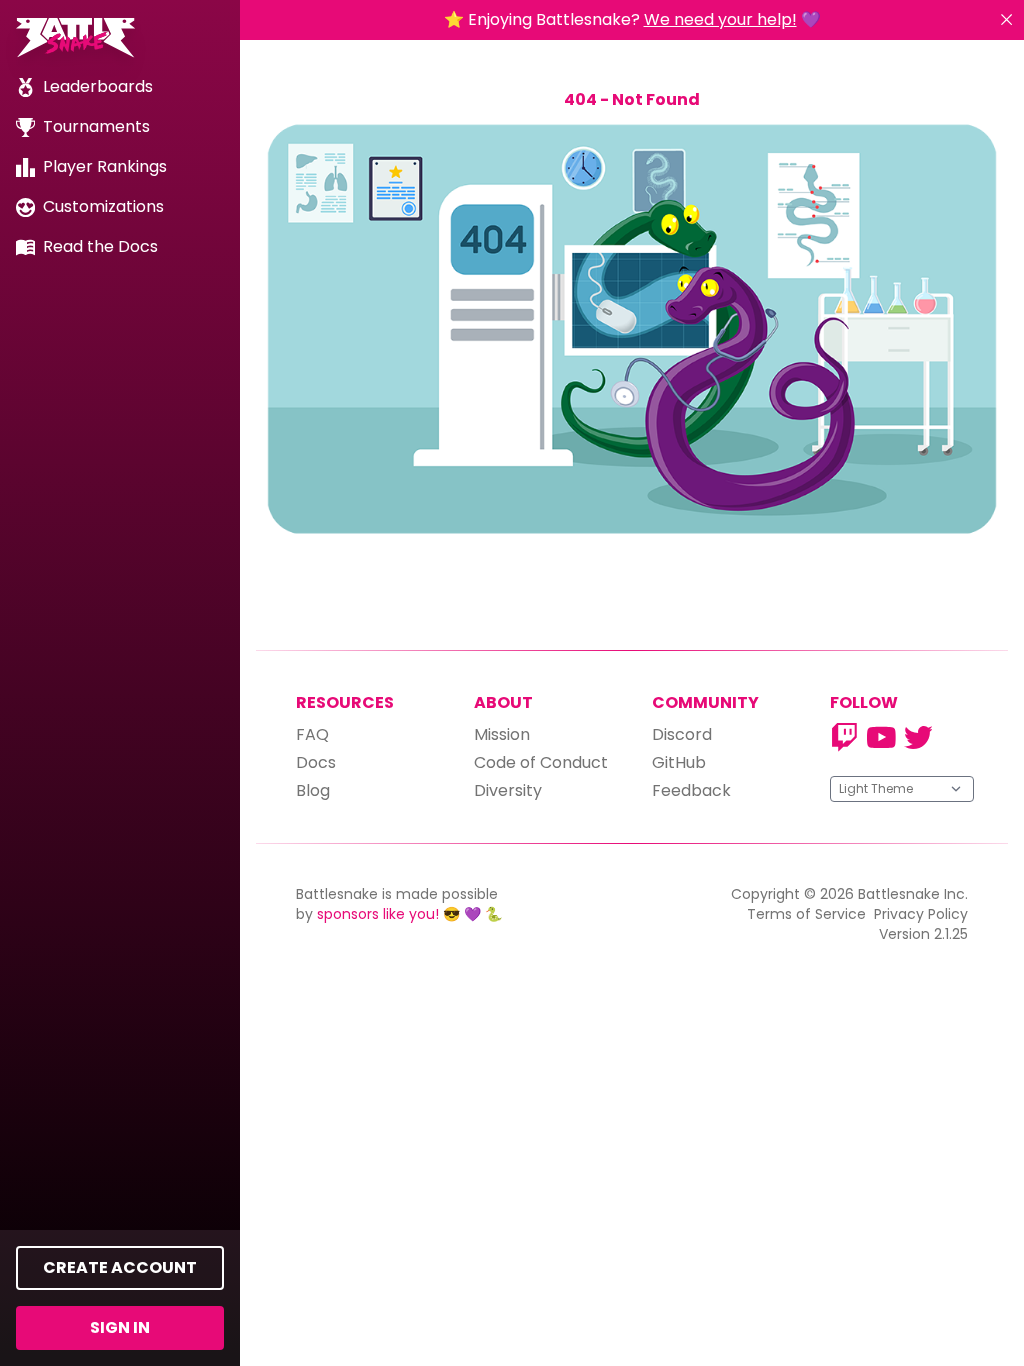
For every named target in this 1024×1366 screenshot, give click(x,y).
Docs (316, 762)
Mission (502, 734)
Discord (682, 734)
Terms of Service (806, 914)
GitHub (679, 762)
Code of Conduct (541, 762)
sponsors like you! (378, 914)
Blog (313, 790)
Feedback (691, 790)
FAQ (312, 734)
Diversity (508, 790)
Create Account (120, 1267)
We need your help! (720, 19)
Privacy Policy (921, 914)
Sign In (120, 1327)
